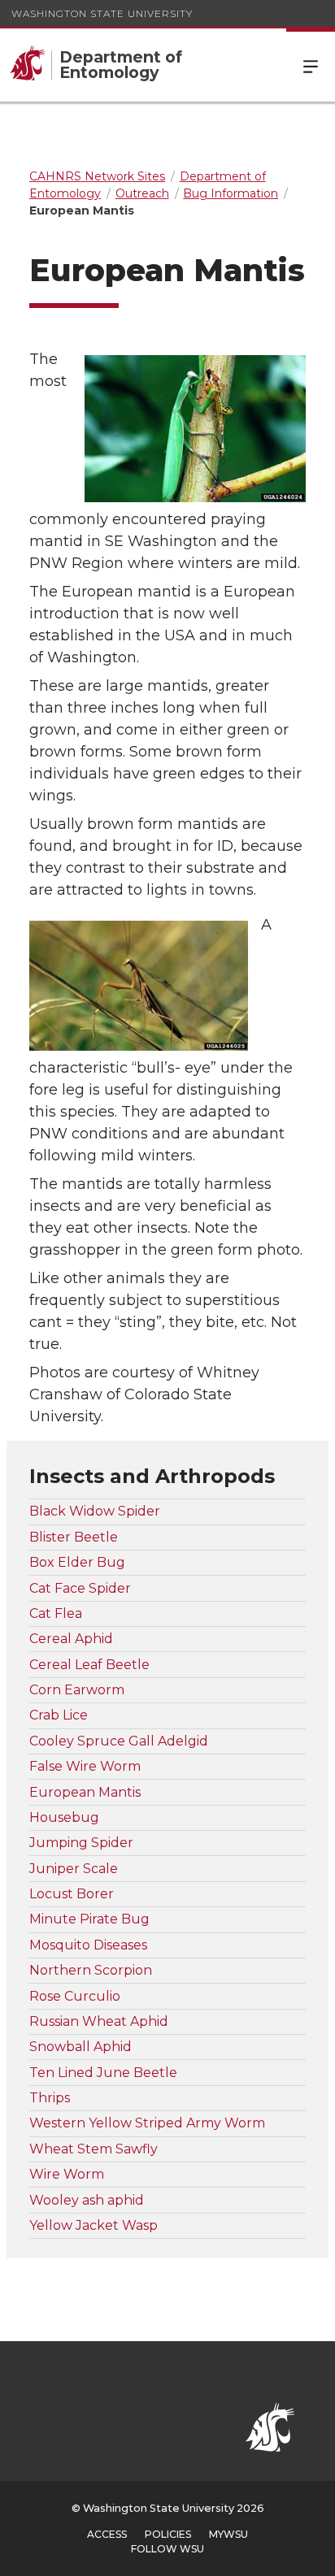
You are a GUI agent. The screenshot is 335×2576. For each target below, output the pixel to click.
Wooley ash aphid (87, 2200)
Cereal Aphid (71, 1639)
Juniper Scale (74, 1869)
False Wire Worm (85, 1766)
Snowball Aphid (80, 2047)
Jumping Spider (81, 1843)
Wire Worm (67, 2174)
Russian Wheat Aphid (99, 2021)
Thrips (50, 2098)
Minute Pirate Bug (89, 1919)
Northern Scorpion (91, 1970)
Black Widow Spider (95, 1511)
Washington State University (102, 13)
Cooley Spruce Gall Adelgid (119, 1741)
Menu (311, 65)
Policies (168, 2534)
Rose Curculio (75, 1996)
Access (107, 2534)
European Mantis (85, 1792)
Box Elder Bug (77, 1562)
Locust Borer (72, 1894)
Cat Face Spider (80, 1588)
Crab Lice (59, 1715)
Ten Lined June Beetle (103, 2073)
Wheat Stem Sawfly (94, 2149)
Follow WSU (167, 2549)
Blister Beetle (74, 1537)
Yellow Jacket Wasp (94, 2225)
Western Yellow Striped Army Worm (147, 2123)
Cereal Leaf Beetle (89, 1665)
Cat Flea (56, 1613)
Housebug (64, 1817)
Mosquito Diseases (88, 1945)
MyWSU (228, 2534)
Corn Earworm (77, 1690)
